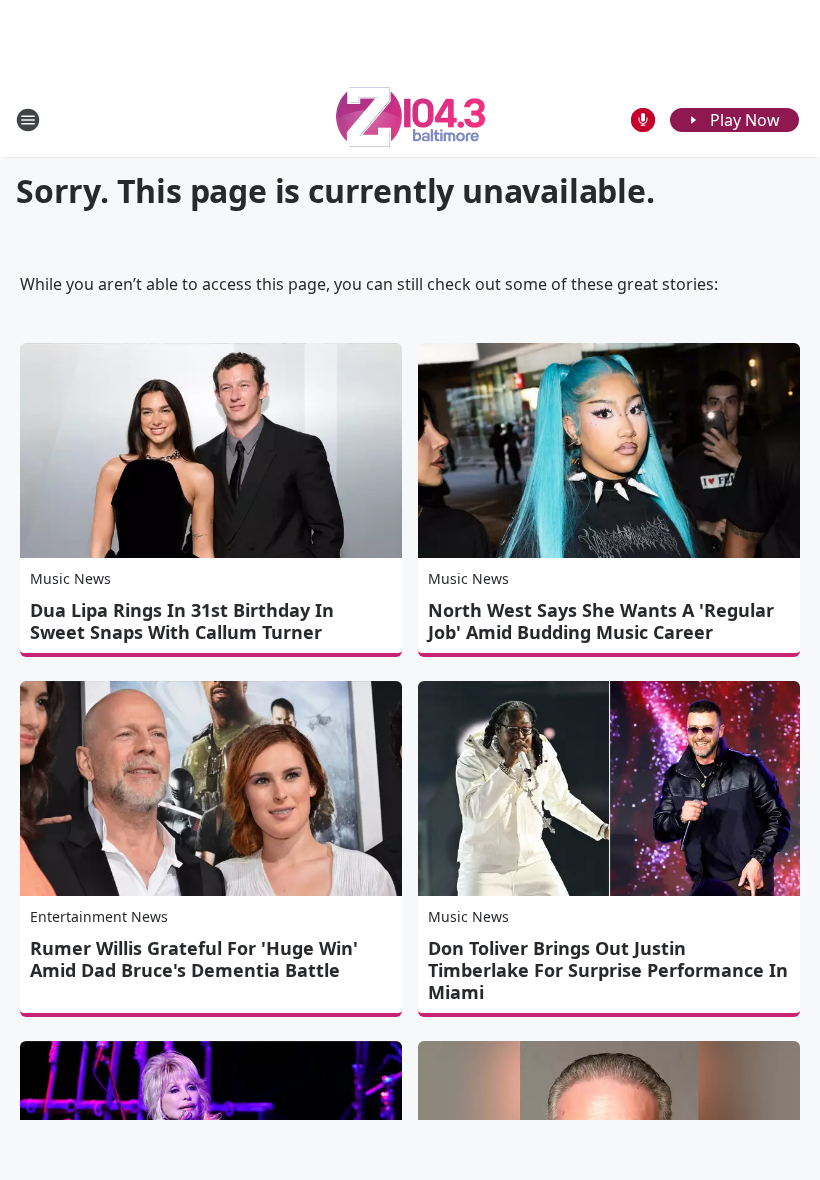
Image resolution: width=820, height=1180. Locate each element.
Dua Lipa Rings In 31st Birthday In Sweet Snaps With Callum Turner (182, 621)
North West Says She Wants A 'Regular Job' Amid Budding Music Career (601, 621)
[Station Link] (410, 119)
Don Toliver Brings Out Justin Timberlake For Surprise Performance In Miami (608, 970)
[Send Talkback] (643, 120)
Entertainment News (99, 916)
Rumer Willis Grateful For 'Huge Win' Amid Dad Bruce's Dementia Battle (194, 959)
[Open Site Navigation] (28, 120)
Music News (70, 578)
